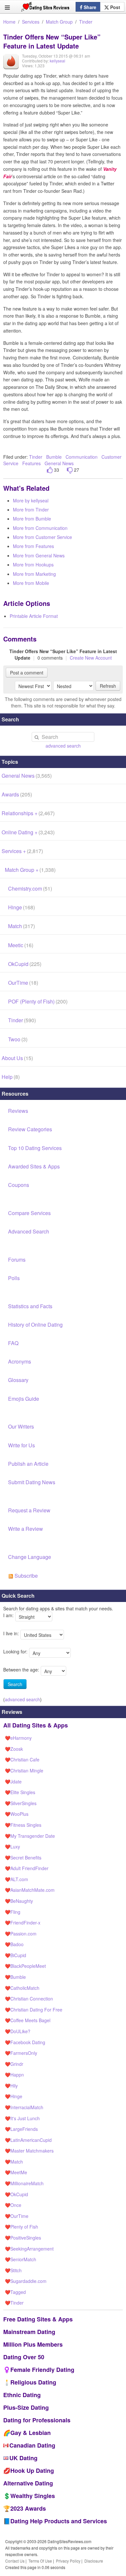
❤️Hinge (14, 2096)
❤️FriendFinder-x (23, 1923)
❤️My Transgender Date (30, 1836)
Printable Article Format (34, 616)
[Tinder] (11, 66)
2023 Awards (28, 2508)
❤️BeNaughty (19, 1901)
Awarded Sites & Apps (34, 1166)
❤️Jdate (13, 1781)
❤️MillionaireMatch (24, 2183)
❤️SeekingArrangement (29, 2249)
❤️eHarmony (18, 1738)
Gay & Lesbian (31, 2433)
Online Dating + (28, 832)
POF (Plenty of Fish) (38, 1001)
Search (15, 1684)
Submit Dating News (32, 1482)
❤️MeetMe (16, 2172)
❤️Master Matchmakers (29, 2151)
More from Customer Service (42, 537)
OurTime (23, 983)
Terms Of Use (40, 2561)
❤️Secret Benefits (23, 1858)
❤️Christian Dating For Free (34, 2010)
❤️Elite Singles (20, 1792)
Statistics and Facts (30, 1306)
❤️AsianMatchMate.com (30, 1890)
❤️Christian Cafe (22, 1759)
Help (11, 1077)
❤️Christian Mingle (24, 1770)
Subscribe (26, 1576)
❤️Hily (11, 2086)
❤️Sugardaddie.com (26, 2281)
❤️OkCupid (16, 2194)
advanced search (63, 746)
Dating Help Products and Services (59, 2521)
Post (115, 7)
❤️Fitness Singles (23, 1825)
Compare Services (29, 1213)
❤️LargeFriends (21, 2129)
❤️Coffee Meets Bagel (28, 2020)
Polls (14, 1278)
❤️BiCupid (16, 1955)
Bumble (54, 457)
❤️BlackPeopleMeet (25, 1966)
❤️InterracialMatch (24, 2107)
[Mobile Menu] (7, 7)
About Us (17, 1058)
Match (21, 926)
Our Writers (21, 1426)
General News (59, 463)
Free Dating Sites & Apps (38, 2319)
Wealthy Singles (33, 2496)
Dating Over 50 (24, 2357)
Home (9, 22)
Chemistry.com (30, 888)
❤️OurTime (17, 2216)
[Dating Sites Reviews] (45, 8)
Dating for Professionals (37, 2420)
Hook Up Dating (32, 2471)
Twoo (18, 1039)
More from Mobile (31, 583)
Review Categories (30, 1129)
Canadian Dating (32, 2445)
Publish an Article (28, 1464)
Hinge (21, 907)
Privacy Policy (68, 2561)
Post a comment (27, 673)
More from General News (39, 555)
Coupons (19, 1185)
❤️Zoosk (14, 1749)
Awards (17, 794)
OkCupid (25, 964)
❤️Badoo (14, 1944)
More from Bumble (32, 519)
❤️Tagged (15, 2292)
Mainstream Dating (29, 2332)
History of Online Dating (35, 1325)
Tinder (86, 22)
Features (31, 463)
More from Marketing (34, 574)
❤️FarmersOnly (21, 2053)
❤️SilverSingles (21, 1803)
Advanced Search (29, 1231)
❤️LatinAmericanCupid (28, 2140)
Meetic (21, 945)
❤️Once (13, 2205)
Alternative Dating (28, 2483)
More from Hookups (33, 565)
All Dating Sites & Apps (36, 1725)
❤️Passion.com (21, 1934)
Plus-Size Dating (26, 2407)
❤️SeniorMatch (21, 2259)
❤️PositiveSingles (23, 2238)
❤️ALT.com (16, 1879)
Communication (82, 457)
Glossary (18, 1380)
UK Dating (23, 2458)
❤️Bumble (15, 1977)
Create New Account (91, 658)
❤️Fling (13, 1912)
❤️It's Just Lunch (22, 2118)
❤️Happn (14, 2075)
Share (89, 7)
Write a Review (26, 1529)
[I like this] (50, 470)
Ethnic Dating (22, 2395)
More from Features (33, 546)
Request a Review (29, 1510)
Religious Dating (33, 2382)
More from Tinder (31, 510)
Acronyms (20, 1361)
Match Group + (30, 870)
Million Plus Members (33, 2344)
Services (31, 22)
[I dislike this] (70, 470)
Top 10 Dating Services (35, 1148)
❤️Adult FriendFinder (27, 1868)
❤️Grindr (14, 2064)
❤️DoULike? (18, 2031)
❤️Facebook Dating (25, 2042)
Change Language (30, 1557)
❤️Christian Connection (29, 1999)
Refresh (108, 686)
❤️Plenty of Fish (21, 2227)
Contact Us (15, 2561)
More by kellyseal (31, 500)
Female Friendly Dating (42, 2370)
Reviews (18, 1111)
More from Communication (40, 528)
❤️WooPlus (17, 1814)
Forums (17, 1260)
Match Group (59, 22)
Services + (22, 851)
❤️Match (14, 2162)
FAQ (13, 1343)
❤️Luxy (12, 1847)
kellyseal (58, 61)
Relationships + (28, 813)
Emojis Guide (24, 1399)
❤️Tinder (14, 2303)
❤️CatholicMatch (22, 1988)
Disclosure (94, 2561)
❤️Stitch (13, 2270)
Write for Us (21, 1445)
